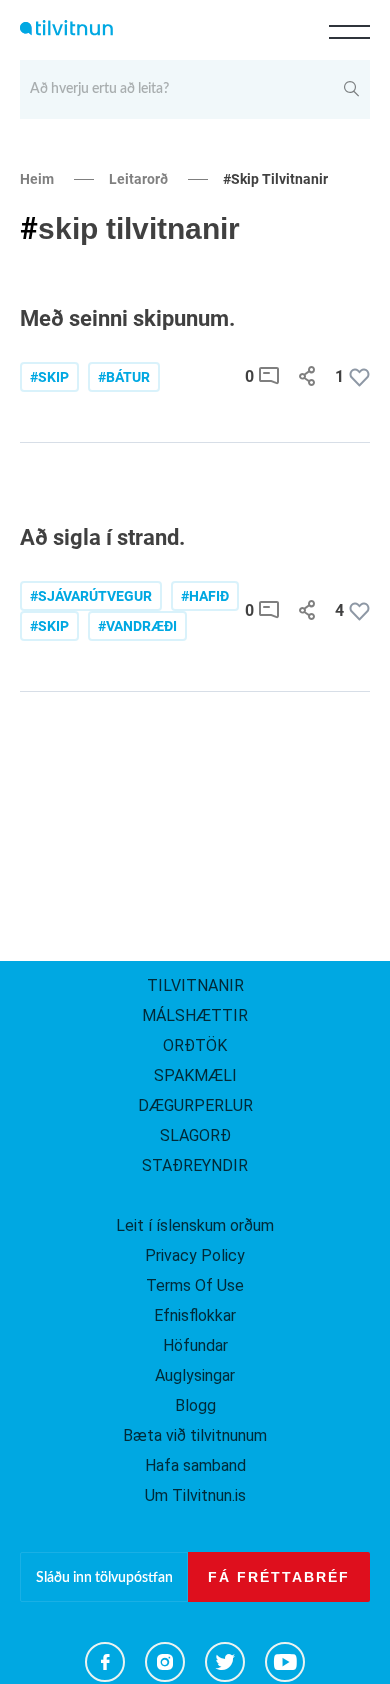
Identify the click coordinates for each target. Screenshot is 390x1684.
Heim (37, 179)
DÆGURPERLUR (195, 1105)
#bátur (124, 377)
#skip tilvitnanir (275, 179)
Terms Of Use (195, 1285)
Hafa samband (195, 1465)
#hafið (205, 596)
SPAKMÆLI (195, 1075)
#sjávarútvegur (91, 596)
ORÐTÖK (195, 1045)
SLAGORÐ (195, 1135)
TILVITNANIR (195, 985)
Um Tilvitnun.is (195, 1495)
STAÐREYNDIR (195, 1165)
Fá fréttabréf (279, 1577)
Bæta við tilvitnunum (195, 1435)
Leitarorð (138, 179)
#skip (49, 377)
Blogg (195, 1405)
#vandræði (137, 626)
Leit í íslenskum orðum (195, 1225)
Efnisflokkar (195, 1315)
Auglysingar (195, 1375)
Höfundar (195, 1345)
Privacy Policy (195, 1255)
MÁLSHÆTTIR (195, 1015)
